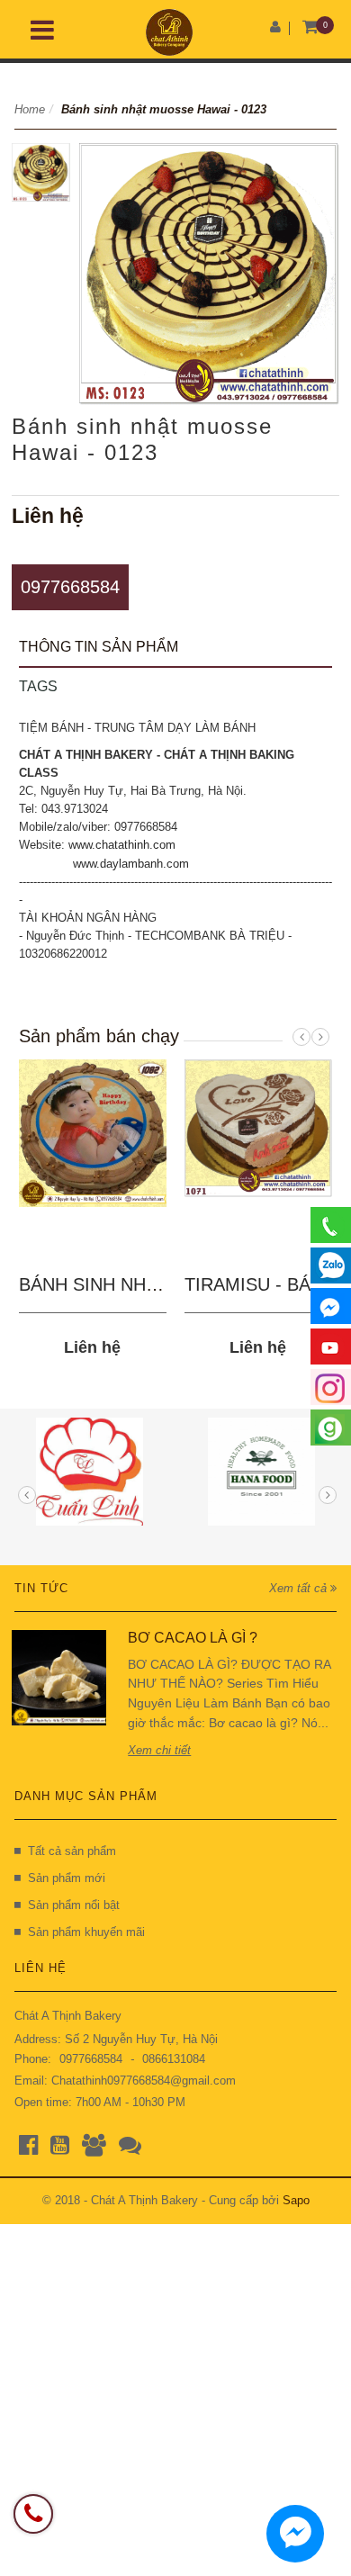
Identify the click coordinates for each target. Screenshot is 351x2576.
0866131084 (174, 2059)
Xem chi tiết (159, 1750)
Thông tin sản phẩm (99, 647)
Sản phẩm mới (67, 1878)
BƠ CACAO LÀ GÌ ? (193, 1638)
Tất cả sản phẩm (72, 1851)
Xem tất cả (300, 1588)
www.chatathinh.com (122, 845)
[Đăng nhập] (275, 27)
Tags (38, 686)
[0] (310, 27)
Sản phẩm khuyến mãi (86, 1932)
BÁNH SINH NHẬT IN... (113, 1284)
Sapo (296, 2200)
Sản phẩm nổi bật (74, 1905)
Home (30, 109)
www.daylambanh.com (131, 864)
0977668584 (70, 587)
